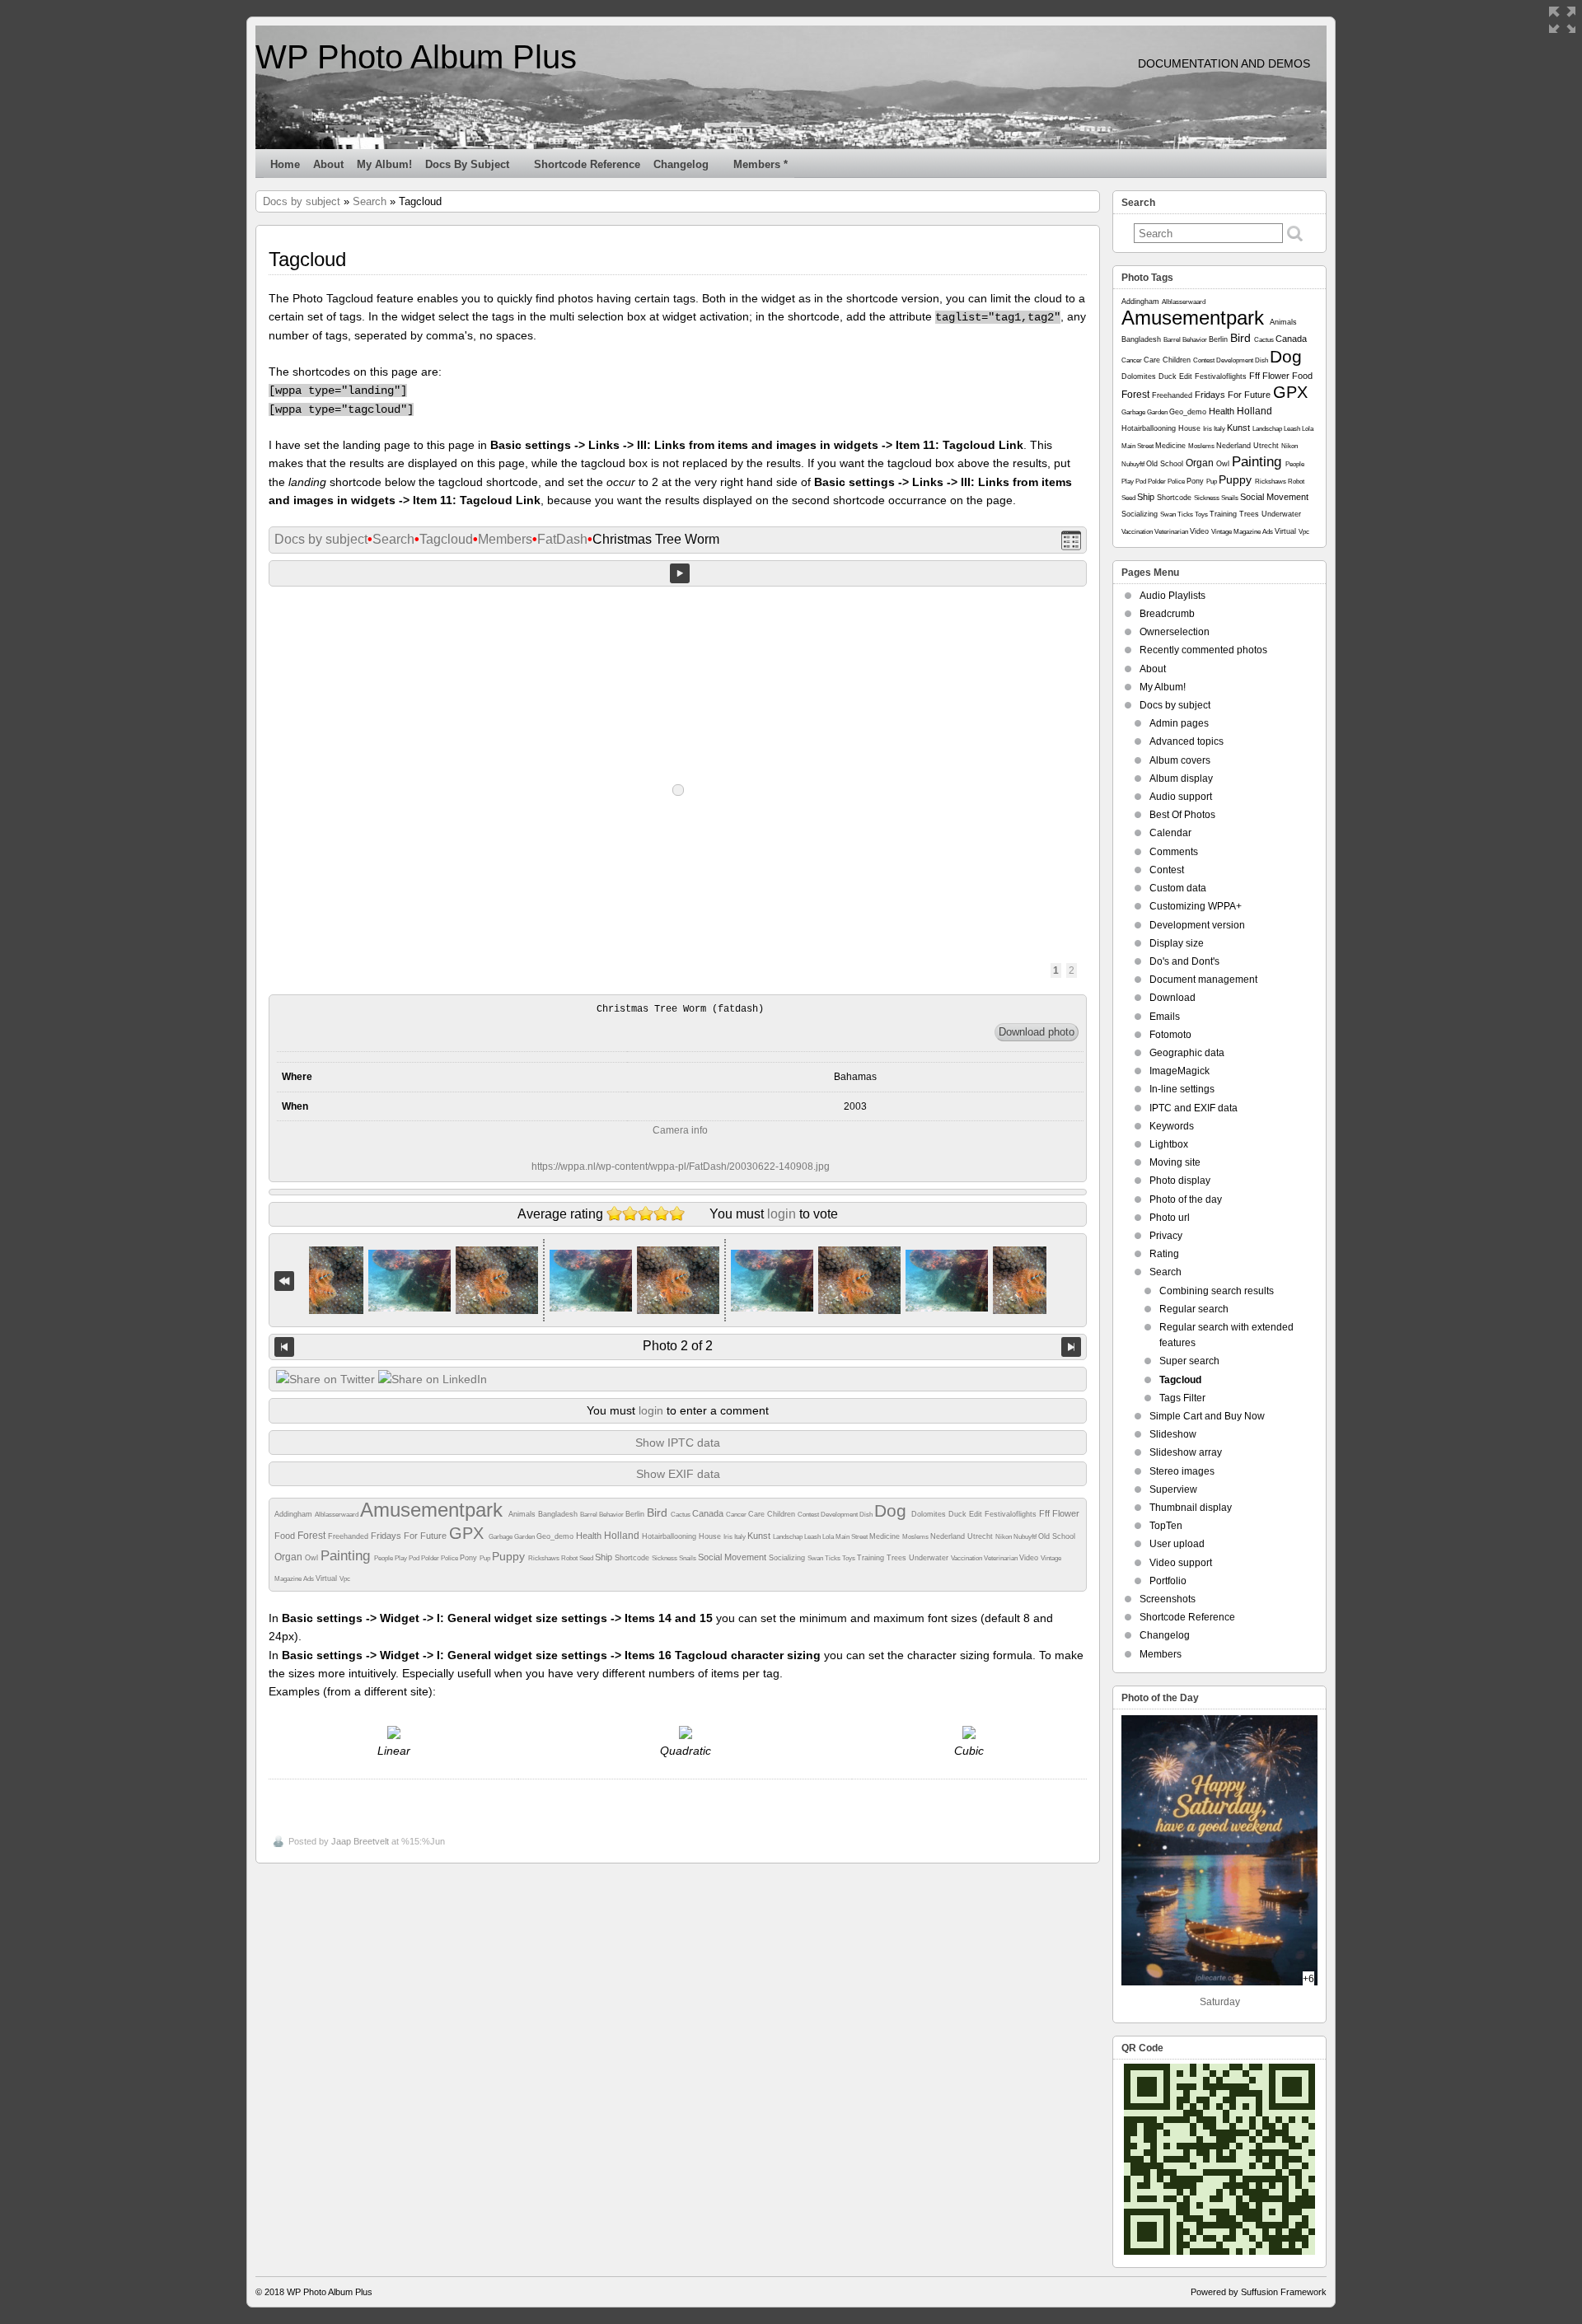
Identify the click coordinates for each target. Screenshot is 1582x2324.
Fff (1046, 1513)
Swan (816, 1558)
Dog (893, 1510)
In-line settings (1182, 1089)
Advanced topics (1186, 741)
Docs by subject (467, 164)
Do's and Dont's (1184, 961)
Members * (761, 164)
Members (505, 539)
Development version (1197, 925)
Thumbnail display (1191, 1508)
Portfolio (1168, 1581)
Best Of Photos (1182, 815)
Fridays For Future (410, 1536)
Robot (570, 1558)
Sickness (665, 1558)
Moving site (1175, 1162)
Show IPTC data (678, 1443)
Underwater (930, 1558)
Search (370, 201)
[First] (284, 1281)
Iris (729, 1537)
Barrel (590, 1515)
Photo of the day (1186, 1199)
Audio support (1181, 797)
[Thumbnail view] (1071, 540)
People (384, 1558)
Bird (659, 1513)
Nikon (1004, 1537)
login (782, 1214)
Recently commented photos (1203, 650)
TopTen (1166, 1526)
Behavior (612, 1515)
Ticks (833, 1558)
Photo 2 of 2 (678, 1346)
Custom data (1178, 888)
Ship (605, 1557)
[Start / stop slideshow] (680, 573)
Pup (486, 1558)
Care (758, 1514)
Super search (1189, 1361)
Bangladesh (559, 1514)
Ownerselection (1175, 632)
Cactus (681, 1515)
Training (872, 1558)
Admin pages (1179, 723)
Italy (741, 1537)
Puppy (510, 1556)
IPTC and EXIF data (1194, 1108)
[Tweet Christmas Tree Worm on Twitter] (325, 1379)
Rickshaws (545, 1558)
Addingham (295, 1514)
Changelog (681, 164)
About (328, 164)
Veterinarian (1002, 1558)
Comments (1174, 852)
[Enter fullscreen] (1562, 20)
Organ (290, 1557)
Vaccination (967, 1558)
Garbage (501, 1537)
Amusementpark (434, 1510)
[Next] (1071, 1347)
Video (1030, 1558)
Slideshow (1173, 1434)
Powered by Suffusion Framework (1259, 2292)
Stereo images (1182, 1471)
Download (1172, 998)
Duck (959, 1514)
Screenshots (1168, 1599)
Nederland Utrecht (963, 1536)
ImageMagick (1179, 1071)
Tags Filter (1182, 1398)
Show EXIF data (678, 1474)
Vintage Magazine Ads (1243, 532)
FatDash (562, 539)
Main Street (852, 1537)
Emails (1165, 1017)
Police (450, 1558)
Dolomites (930, 1514)
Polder (431, 1558)
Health (590, 1536)
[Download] (1037, 1032)
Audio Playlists (1172, 596)
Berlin (636, 1514)
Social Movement (733, 1557)
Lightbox (1169, 1144)
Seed (587, 1558)
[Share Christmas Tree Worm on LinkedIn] (433, 1379)
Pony (470, 1558)
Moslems (916, 1537)
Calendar (1170, 833)
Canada (709, 1513)
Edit (977, 1514)
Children (782, 1514)
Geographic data (1187, 1053)
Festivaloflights (1012, 1514)
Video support (1181, 1563)
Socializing (788, 1558)
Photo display (1180, 1181)
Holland (623, 1536)
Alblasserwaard (337, 1515)
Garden (525, 1537)
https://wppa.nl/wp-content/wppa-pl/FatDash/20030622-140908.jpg (681, 1167)
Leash (813, 1537)
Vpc (345, 1579)
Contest (809, 1515)
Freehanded (349, 1536)
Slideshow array (1186, 1452)
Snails (688, 1558)
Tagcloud (446, 539)
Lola (829, 1537)
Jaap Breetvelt (360, 1841)
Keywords (1172, 1126)
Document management (1203, 980)
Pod (415, 1558)
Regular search (1194, 1309)
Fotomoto (1170, 1035)
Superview (1173, 1489)
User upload (1177, 1544)
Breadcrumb (1167, 614)
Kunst (760, 1536)
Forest (313, 1536)
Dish (867, 1515)
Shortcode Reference (587, 164)
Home (285, 164)
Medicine (886, 1536)
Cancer (737, 1515)
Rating (1164, 1254)
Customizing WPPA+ (1196, 906)
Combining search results (1217, 1291)
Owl (313, 1558)
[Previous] (284, 1347)
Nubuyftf (1026, 1537)
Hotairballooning (670, 1536)
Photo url (1170, 1218)
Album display (1181, 779)
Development (840, 1515)
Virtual (328, 1578)
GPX (469, 1533)
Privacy (1166, 1236)
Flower (1066, 1513)
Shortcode (633, 1558)
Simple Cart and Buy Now (1207, 1416)
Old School (1057, 1536)
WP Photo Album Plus (416, 57)
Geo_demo (556, 1536)
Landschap (789, 1537)
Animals (523, 1514)
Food (286, 1536)
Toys (850, 1558)
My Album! (384, 164)
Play (402, 1558)
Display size (1177, 943)
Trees (898, 1558)
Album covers (1180, 760)
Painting (347, 1556)
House (711, 1536)
